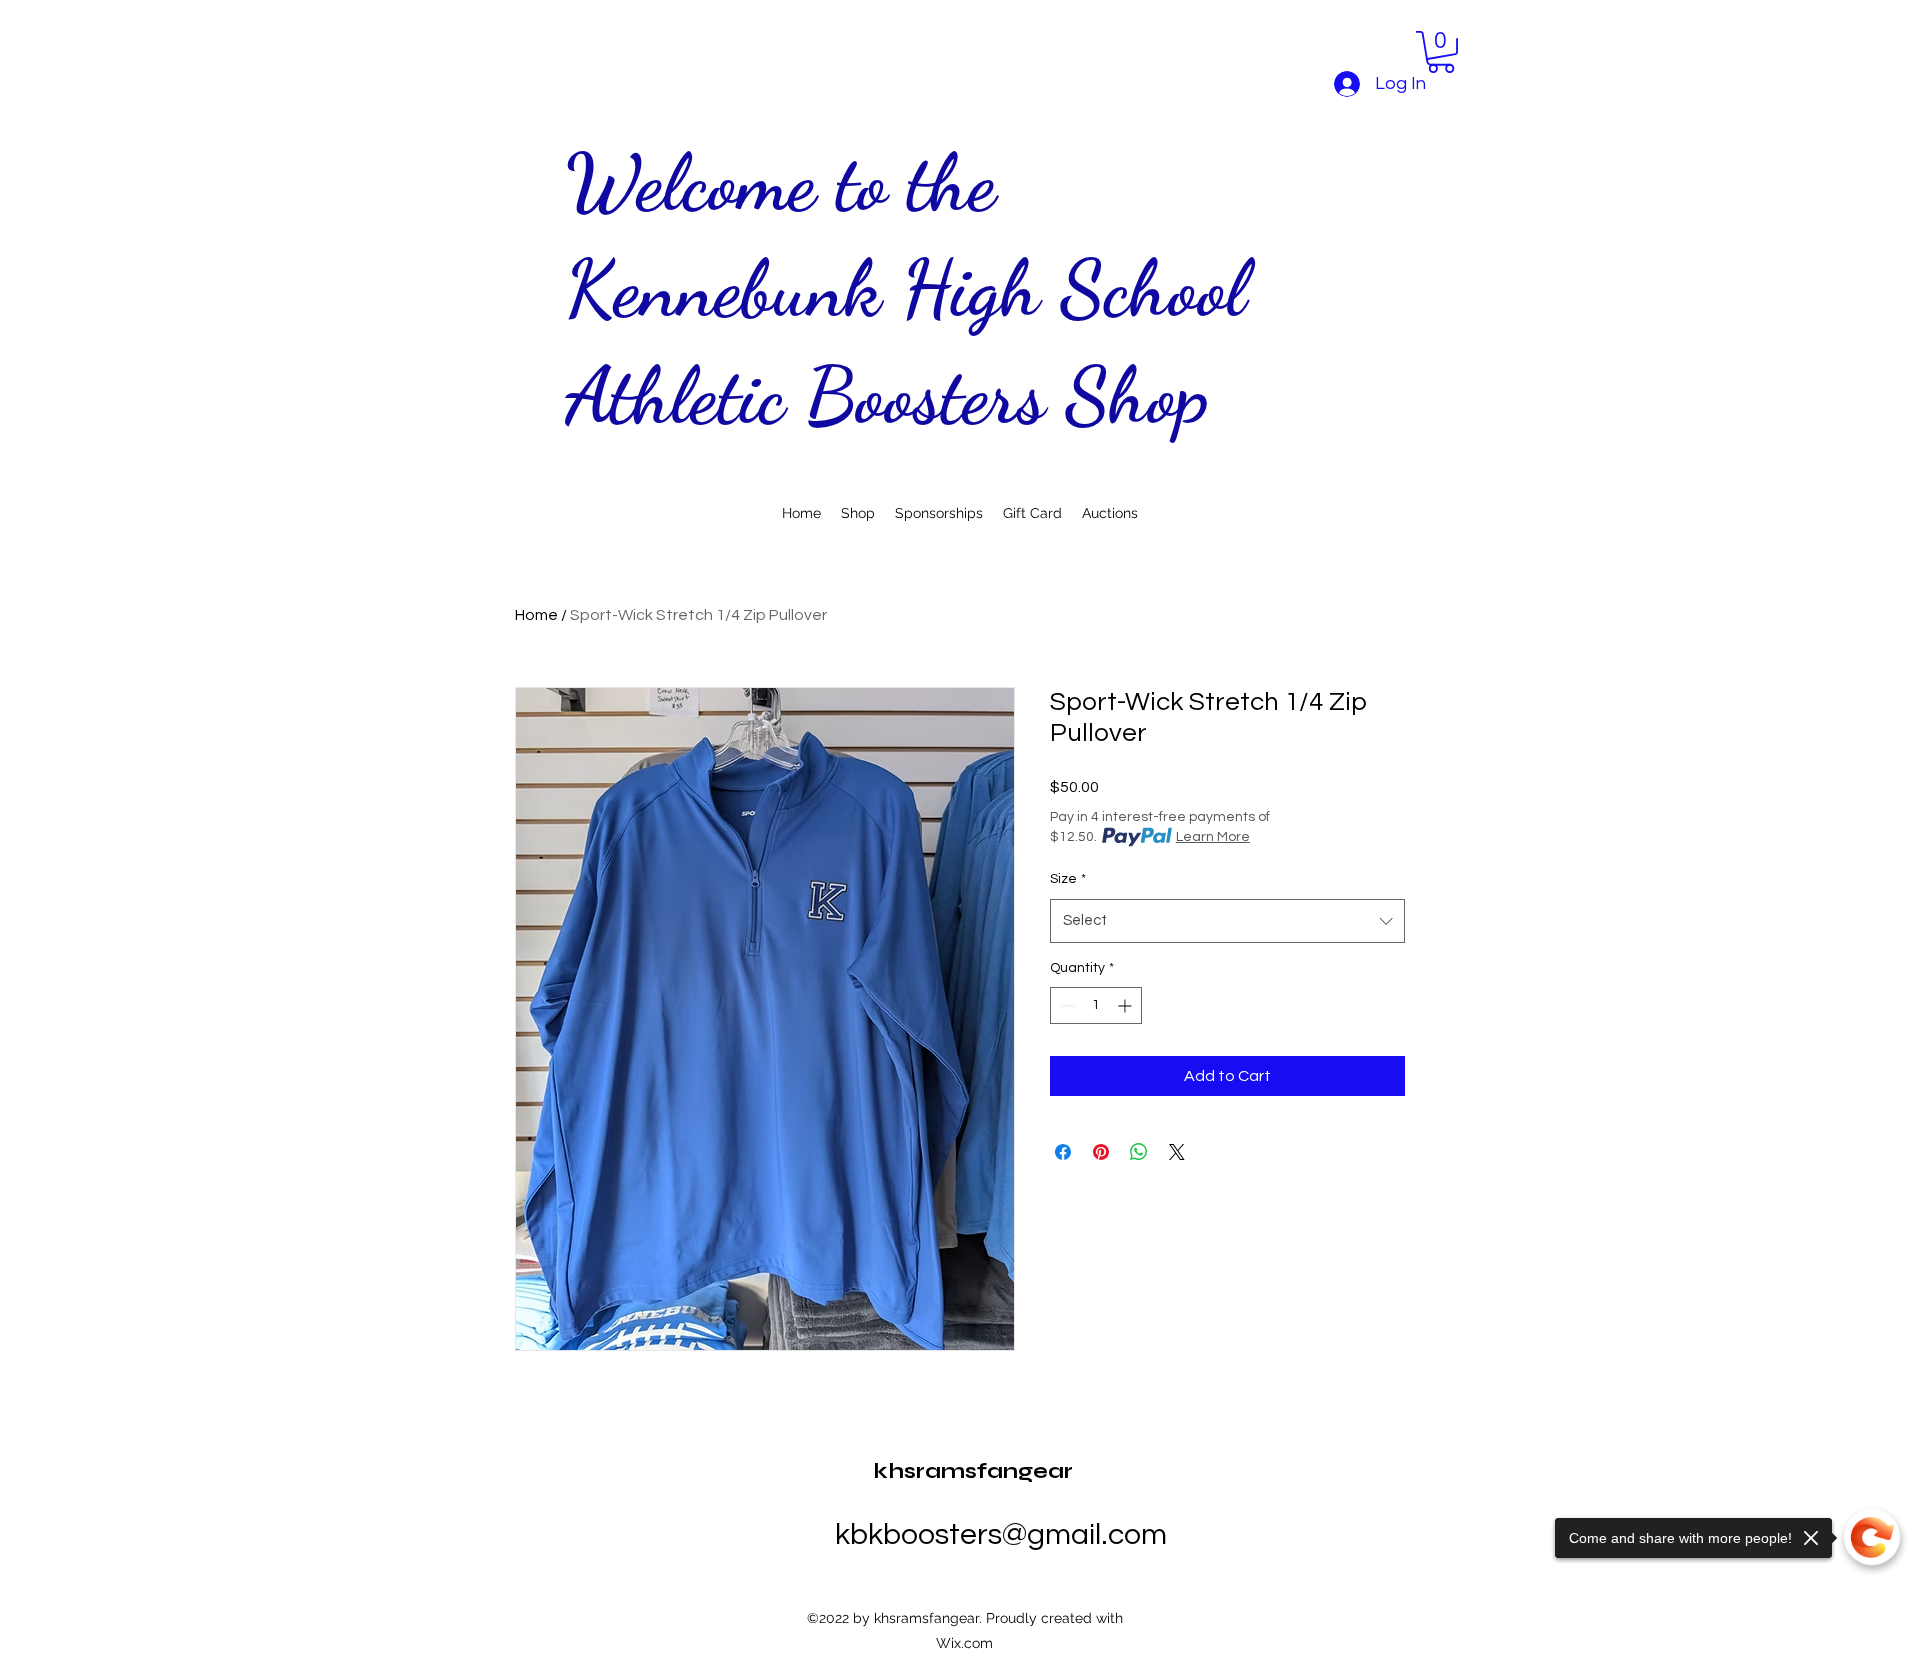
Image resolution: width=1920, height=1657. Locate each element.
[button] (1441, 52)
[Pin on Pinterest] (1101, 1152)
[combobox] (1227, 921)
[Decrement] (1065, 1005)
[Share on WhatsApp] (1139, 1152)
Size (1068, 879)
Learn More (1213, 837)
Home (536, 615)
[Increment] (1126, 1005)
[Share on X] (1177, 1152)
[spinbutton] (1096, 1005)
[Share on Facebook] (1063, 1152)
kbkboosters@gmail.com (1001, 1534)
